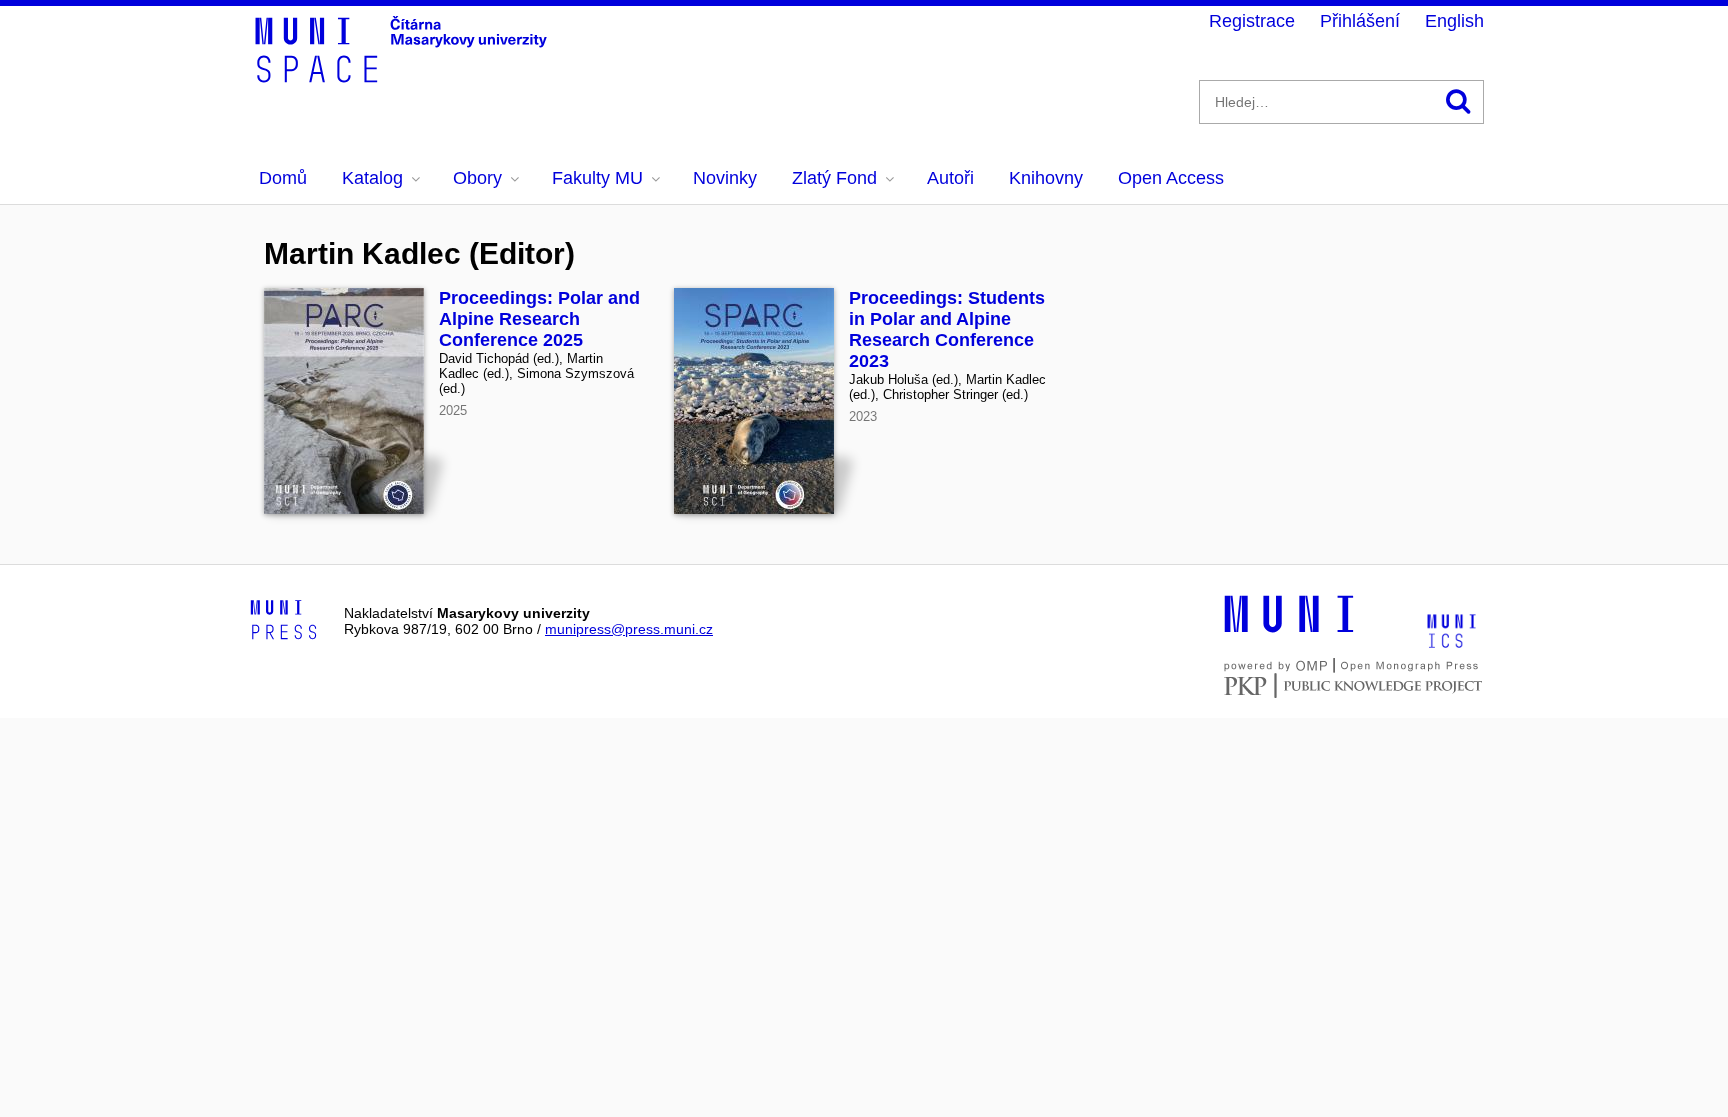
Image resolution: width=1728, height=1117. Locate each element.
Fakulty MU (597, 178)
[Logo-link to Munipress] (284, 621)
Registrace (1252, 21)
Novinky (725, 178)
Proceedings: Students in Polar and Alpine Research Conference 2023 (947, 329)
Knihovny (1046, 178)
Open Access (1171, 178)
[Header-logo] (404, 76)
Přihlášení (1360, 21)
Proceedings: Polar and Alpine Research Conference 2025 (539, 319)
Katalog (372, 178)
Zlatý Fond (834, 178)
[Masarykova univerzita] (1289, 630)
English (1454, 21)
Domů (283, 178)
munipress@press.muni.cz (629, 629)
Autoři (950, 178)
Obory (477, 178)
